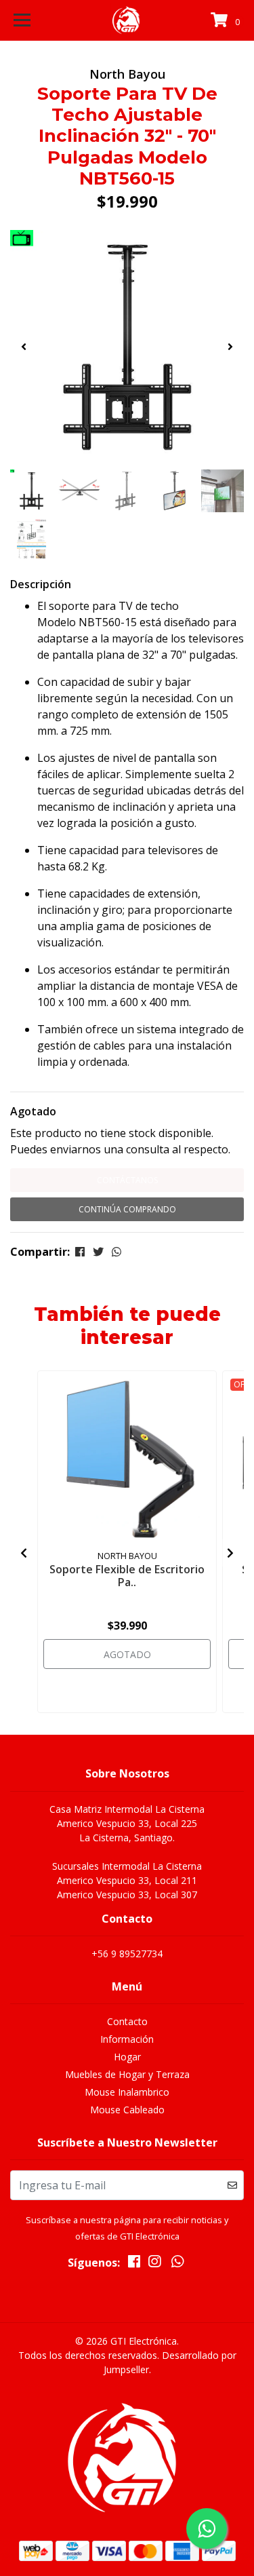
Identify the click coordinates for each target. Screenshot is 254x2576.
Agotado (33, 1111)
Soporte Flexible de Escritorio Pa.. (127, 1576)
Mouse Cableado (127, 2110)
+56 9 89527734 (127, 1954)
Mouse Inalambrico (127, 2092)
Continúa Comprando (127, 1209)
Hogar (127, 2057)
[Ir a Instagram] (154, 2264)
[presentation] (24, 347)
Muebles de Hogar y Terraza (127, 2074)
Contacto (127, 2021)
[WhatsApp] (178, 2264)
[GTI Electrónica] (127, 20)
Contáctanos (127, 1180)
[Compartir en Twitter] (98, 1252)
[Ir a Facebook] (134, 2264)
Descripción (41, 584)
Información (127, 2039)
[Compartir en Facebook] (80, 1252)
